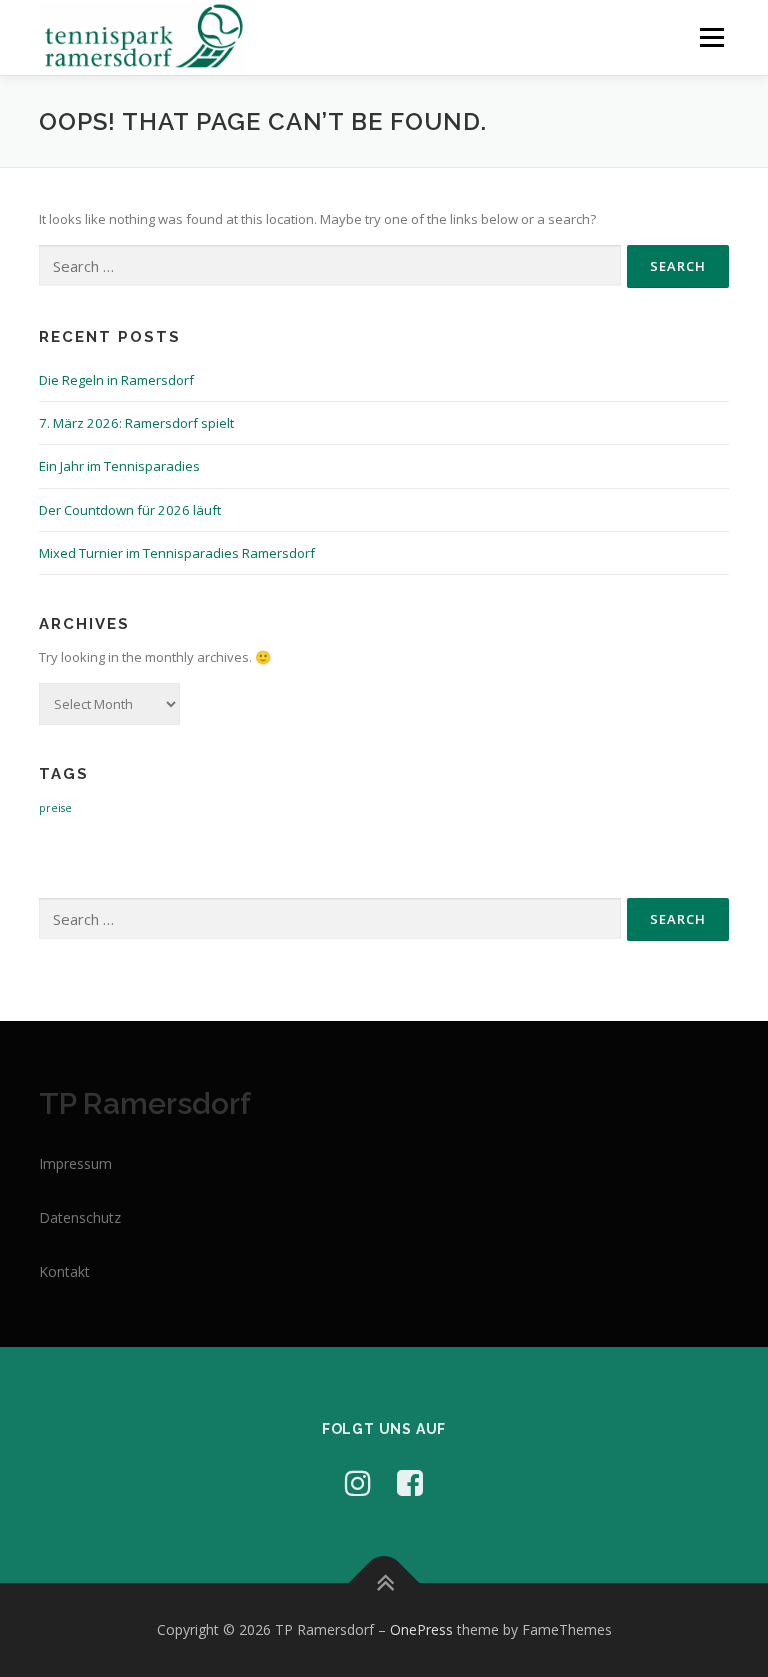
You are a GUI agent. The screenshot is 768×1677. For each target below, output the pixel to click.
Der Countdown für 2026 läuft (130, 510)
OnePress (421, 1629)
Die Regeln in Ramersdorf (116, 380)
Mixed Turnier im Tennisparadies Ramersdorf (177, 553)
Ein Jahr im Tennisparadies (119, 466)
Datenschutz (80, 1217)
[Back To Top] (384, 1583)
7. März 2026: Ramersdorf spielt (136, 423)
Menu (711, 37)
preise (55, 808)
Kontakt (64, 1271)
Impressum (75, 1163)
